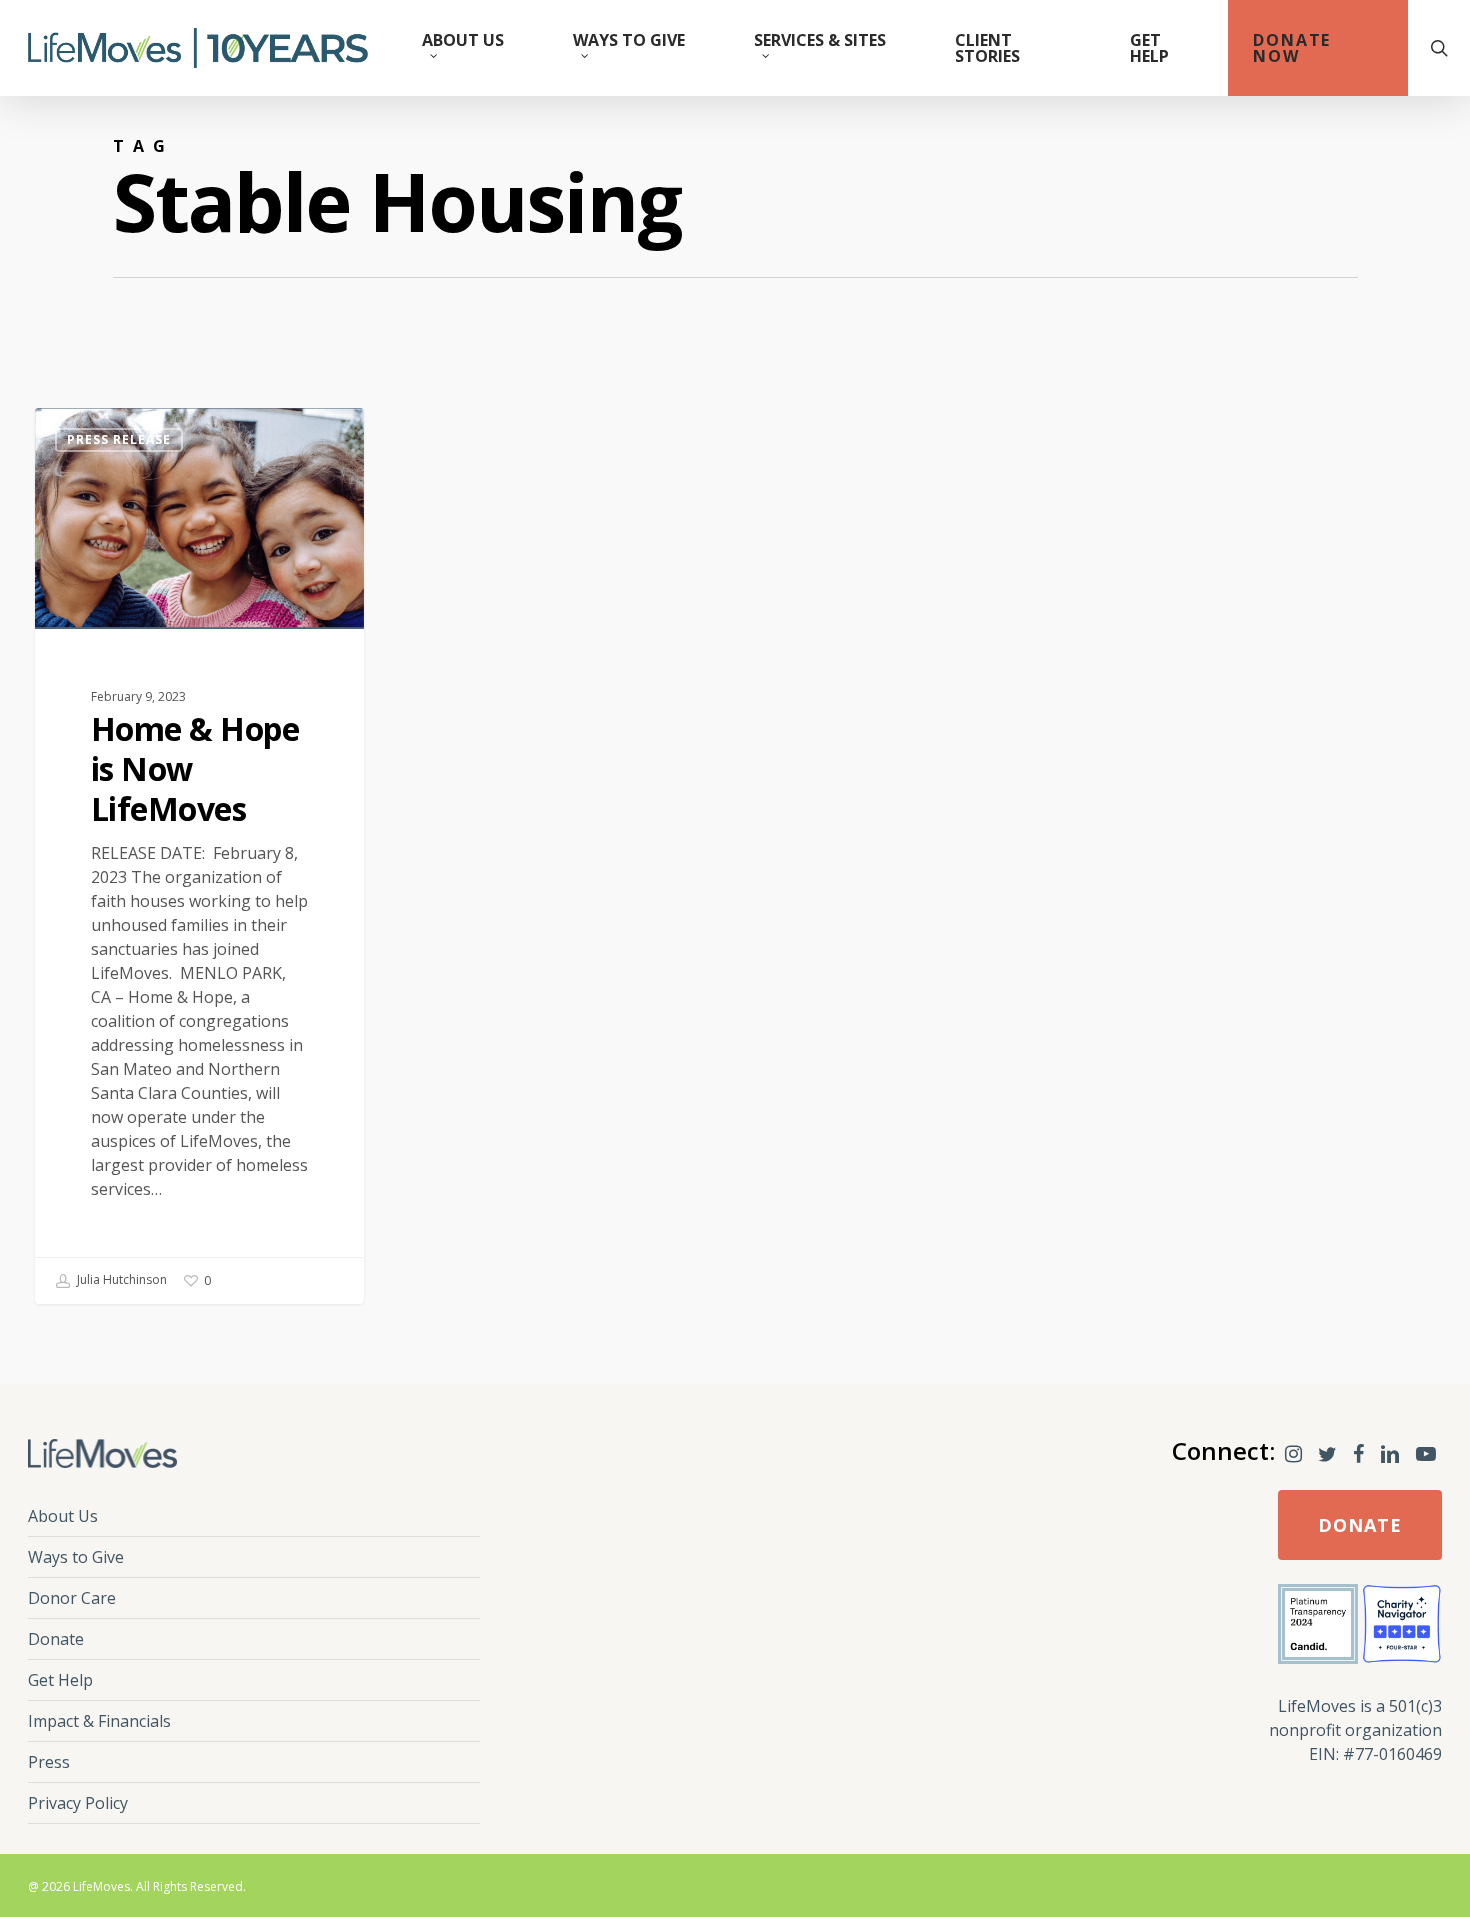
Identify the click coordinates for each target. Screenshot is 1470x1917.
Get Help (60, 1680)
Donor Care (72, 1598)
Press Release (119, 439)
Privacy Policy (78, 1803)
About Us (63, 1516)
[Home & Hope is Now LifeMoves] (200, 856)
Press (49, 1762)
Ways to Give (76, 1557)
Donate (56, 1639)
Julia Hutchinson (120, 1280)
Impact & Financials (99, 1721)
